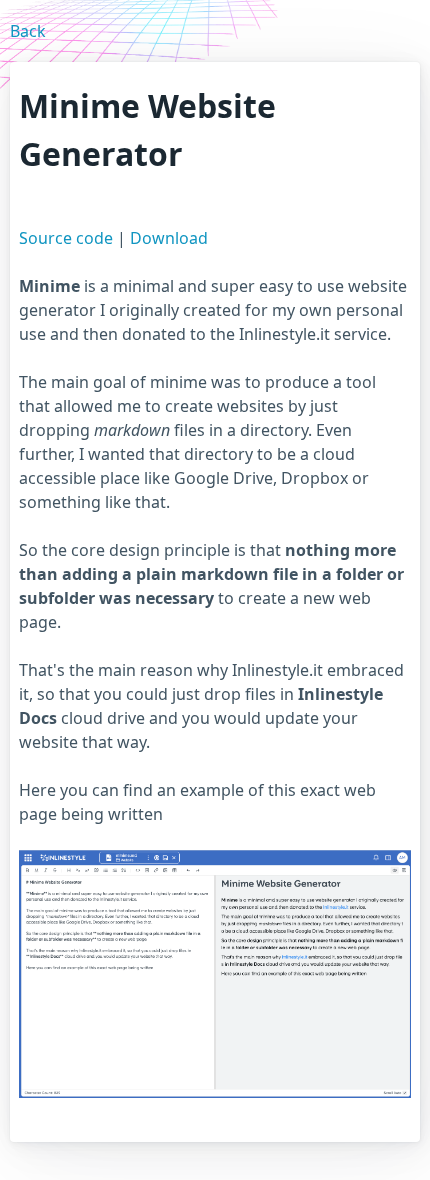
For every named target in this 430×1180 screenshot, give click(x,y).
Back (28, 31)
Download (169, 238)
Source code (66, 238)
